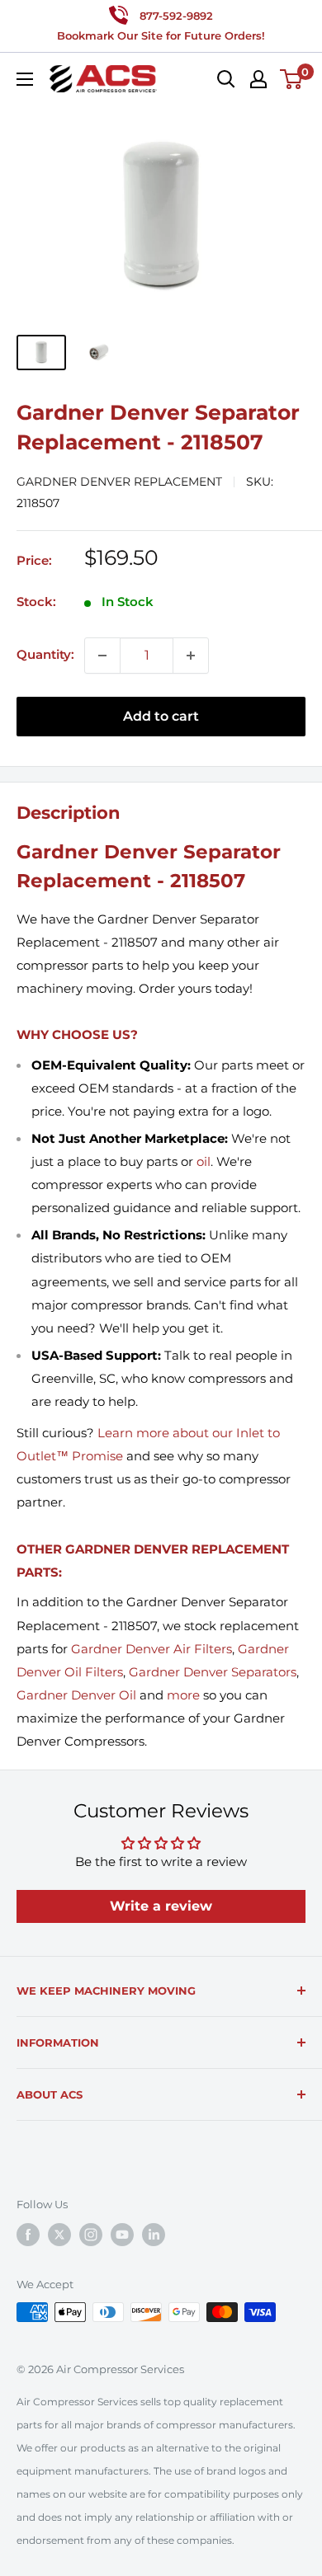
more (183, 1695)
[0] (292, 79)
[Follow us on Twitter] (59, 2235)
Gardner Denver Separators (213, 1672)
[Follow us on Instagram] (91, 2235)
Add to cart (161, 716)
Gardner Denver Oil (76, 1695)
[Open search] (226, 79)
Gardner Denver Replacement (119, 482)
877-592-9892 (176, 16)
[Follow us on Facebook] (28, 2235)
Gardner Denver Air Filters (152, 1649)
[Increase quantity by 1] (191, 656)
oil (204, 1161)
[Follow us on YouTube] (122, 2235)
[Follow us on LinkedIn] (154, 2235)
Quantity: (45, 654)
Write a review (161, 1906)
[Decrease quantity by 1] (102, 656)
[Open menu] (25, 79)
